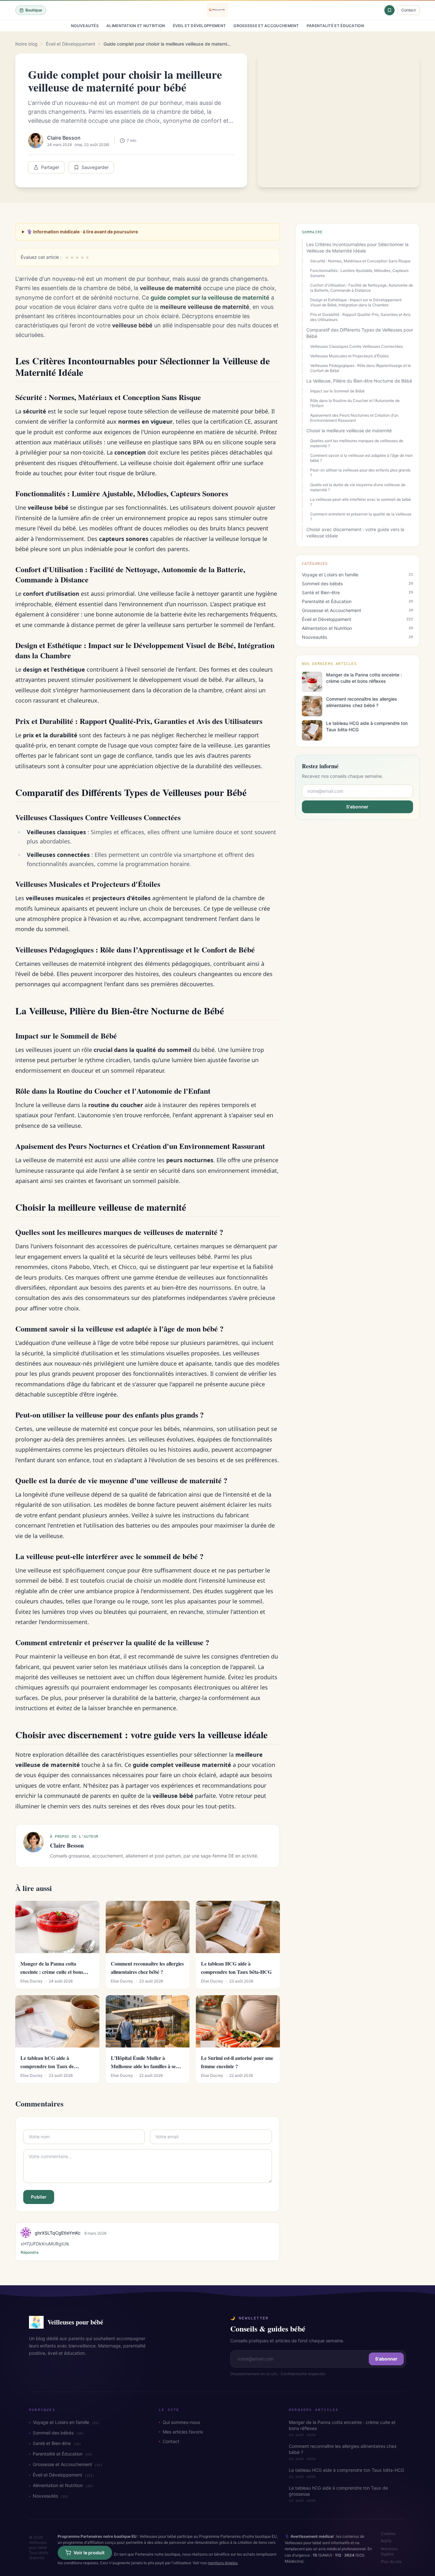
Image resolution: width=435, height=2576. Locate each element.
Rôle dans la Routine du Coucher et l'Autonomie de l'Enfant (355, 403)
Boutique (34, 10)
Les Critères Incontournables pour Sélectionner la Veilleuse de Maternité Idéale (357, 248)
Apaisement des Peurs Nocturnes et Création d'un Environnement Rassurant (354, 418)
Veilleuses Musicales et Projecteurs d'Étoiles (349, 356)
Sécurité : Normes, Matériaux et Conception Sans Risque (360, 261)
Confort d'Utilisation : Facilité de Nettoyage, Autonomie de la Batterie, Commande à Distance (362, 288)
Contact (408, 10)
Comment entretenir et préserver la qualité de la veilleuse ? (361, 517)
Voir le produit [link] (89, 2553)
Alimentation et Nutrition (136, 26)
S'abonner (357, 807)
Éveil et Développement (200, 26)
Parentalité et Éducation (335, 26)
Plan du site (391, 2561)
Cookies (388, 2533)
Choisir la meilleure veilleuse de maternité (349, 431)
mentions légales (223, 2563)
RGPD (386, 2541)
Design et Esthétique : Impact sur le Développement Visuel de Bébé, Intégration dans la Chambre (356, 302)
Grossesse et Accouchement (266, 26)
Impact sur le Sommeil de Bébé (337, 391)
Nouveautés (85, 26)
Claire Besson (64, 138)
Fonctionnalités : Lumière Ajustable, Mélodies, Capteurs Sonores (359, 273)
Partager (50, 167)
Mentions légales (389, 2551)
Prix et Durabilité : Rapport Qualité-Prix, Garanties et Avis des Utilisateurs (360, 317)
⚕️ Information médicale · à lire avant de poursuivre (82, 232)
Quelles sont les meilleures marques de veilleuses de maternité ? (357, 443)
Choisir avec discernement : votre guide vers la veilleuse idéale (355, 533)
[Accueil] (217, 10)
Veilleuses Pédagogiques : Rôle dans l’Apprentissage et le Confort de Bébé (360, 368)
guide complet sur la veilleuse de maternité (210, 298)
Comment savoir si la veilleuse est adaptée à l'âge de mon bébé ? (361, 458)
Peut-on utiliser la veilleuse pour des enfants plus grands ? (360, 473)
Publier (39, 2197)
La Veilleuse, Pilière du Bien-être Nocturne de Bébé (359, 381)
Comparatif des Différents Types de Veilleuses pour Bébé (360, 333)
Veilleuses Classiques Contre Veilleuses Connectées (357, 346)
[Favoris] (389, 10)
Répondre (30, 2252)
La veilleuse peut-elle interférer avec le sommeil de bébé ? (360, 502)
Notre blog (26, 44)
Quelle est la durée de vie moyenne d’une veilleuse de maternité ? (358, 487)
